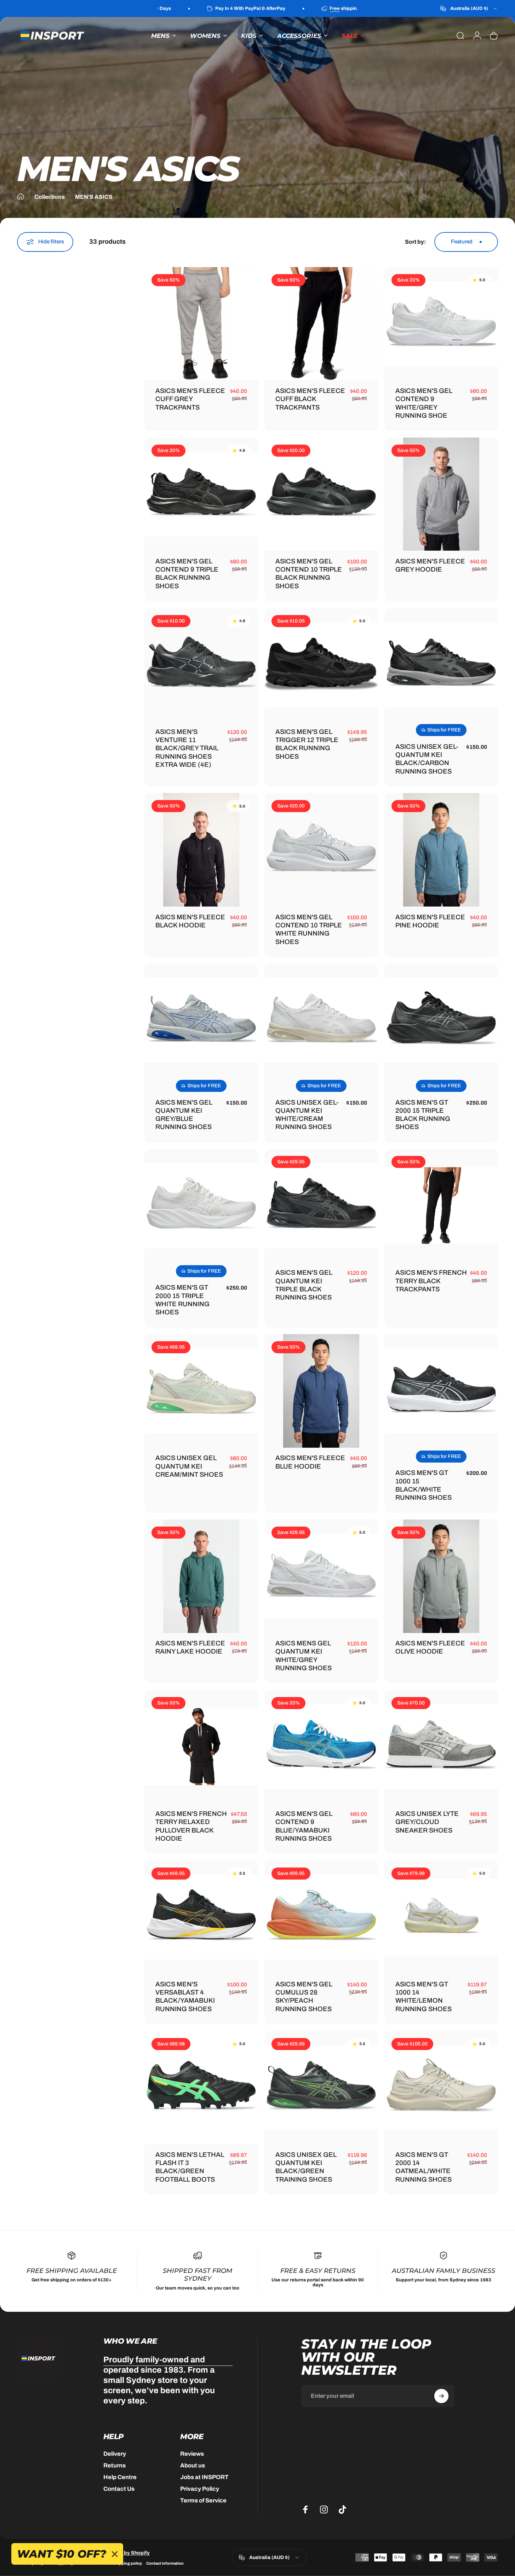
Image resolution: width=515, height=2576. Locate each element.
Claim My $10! (259, 1322)
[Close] (317, 1233)
